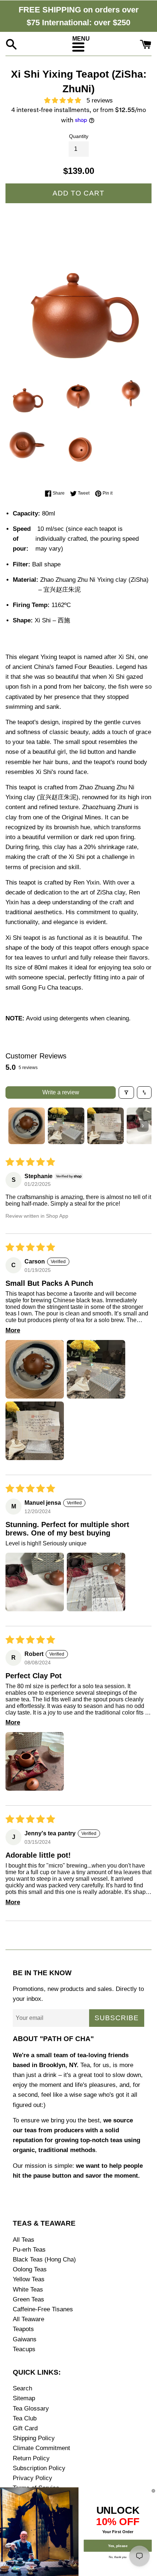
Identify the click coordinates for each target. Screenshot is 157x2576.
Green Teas (28, 2299)
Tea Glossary (31, 2409)
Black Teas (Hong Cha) (44, 2259)
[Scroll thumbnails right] (143, 1126)
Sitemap (24, 2398)
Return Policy (31, 2458)
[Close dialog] (154, 2491)
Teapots (23, 2329)
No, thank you (118, 2557)
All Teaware (28, 2319)
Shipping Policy (34, 2438)
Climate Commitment (41, 2448)
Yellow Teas (29, 2279)
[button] (65, 100)
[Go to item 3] (106, 1126)
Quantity (79, 136)
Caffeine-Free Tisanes (43, 2309)
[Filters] (126, 1092)
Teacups (24, 2349)
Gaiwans (25, 2339)
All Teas (24, 2240)
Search (22, 2388)
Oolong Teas (30, 2269)
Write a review (61, 1092)
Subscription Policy (39, 2468)
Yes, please (118, 2546)
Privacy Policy (32, 2478)
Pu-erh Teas (29, 2250)
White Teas (28, 2290)
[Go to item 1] (27, 1126)
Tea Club (25, 2418)
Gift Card (25, 2428)
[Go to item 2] (66, 1126)
